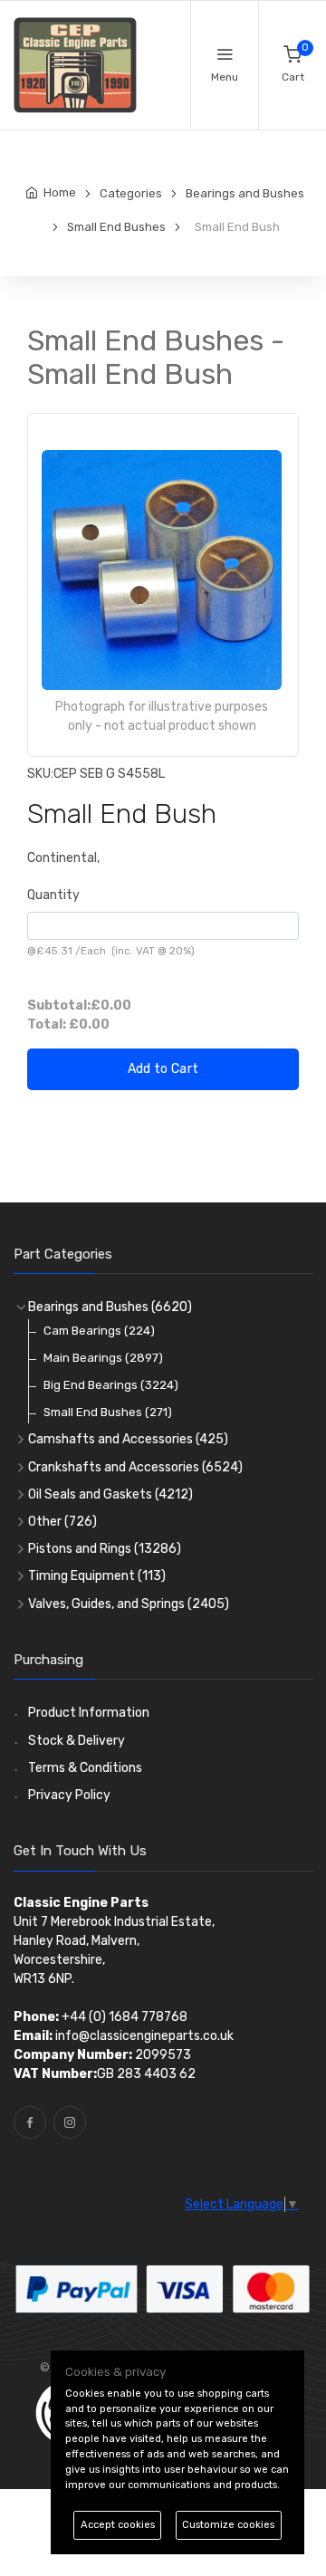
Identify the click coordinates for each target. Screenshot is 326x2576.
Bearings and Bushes (110, 1307)
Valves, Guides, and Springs (129, 1604)
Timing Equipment (97, 1576)
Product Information (89, 1713)
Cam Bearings (99, 1331)
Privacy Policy (69, 1795)
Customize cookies (228, 2525)
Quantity (53, 895)
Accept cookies (118, 2525)
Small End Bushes (108, 1412)
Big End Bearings (111, 1385)
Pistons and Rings (105, 1549)
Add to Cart (163, 1069)
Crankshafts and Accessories (135, 1467)
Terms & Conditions (85, 1768)
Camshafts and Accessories (128, 1439)
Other (62, 1522)
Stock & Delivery (77, 1741)
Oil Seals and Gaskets (110, 1494)
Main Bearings (103, 1358)
